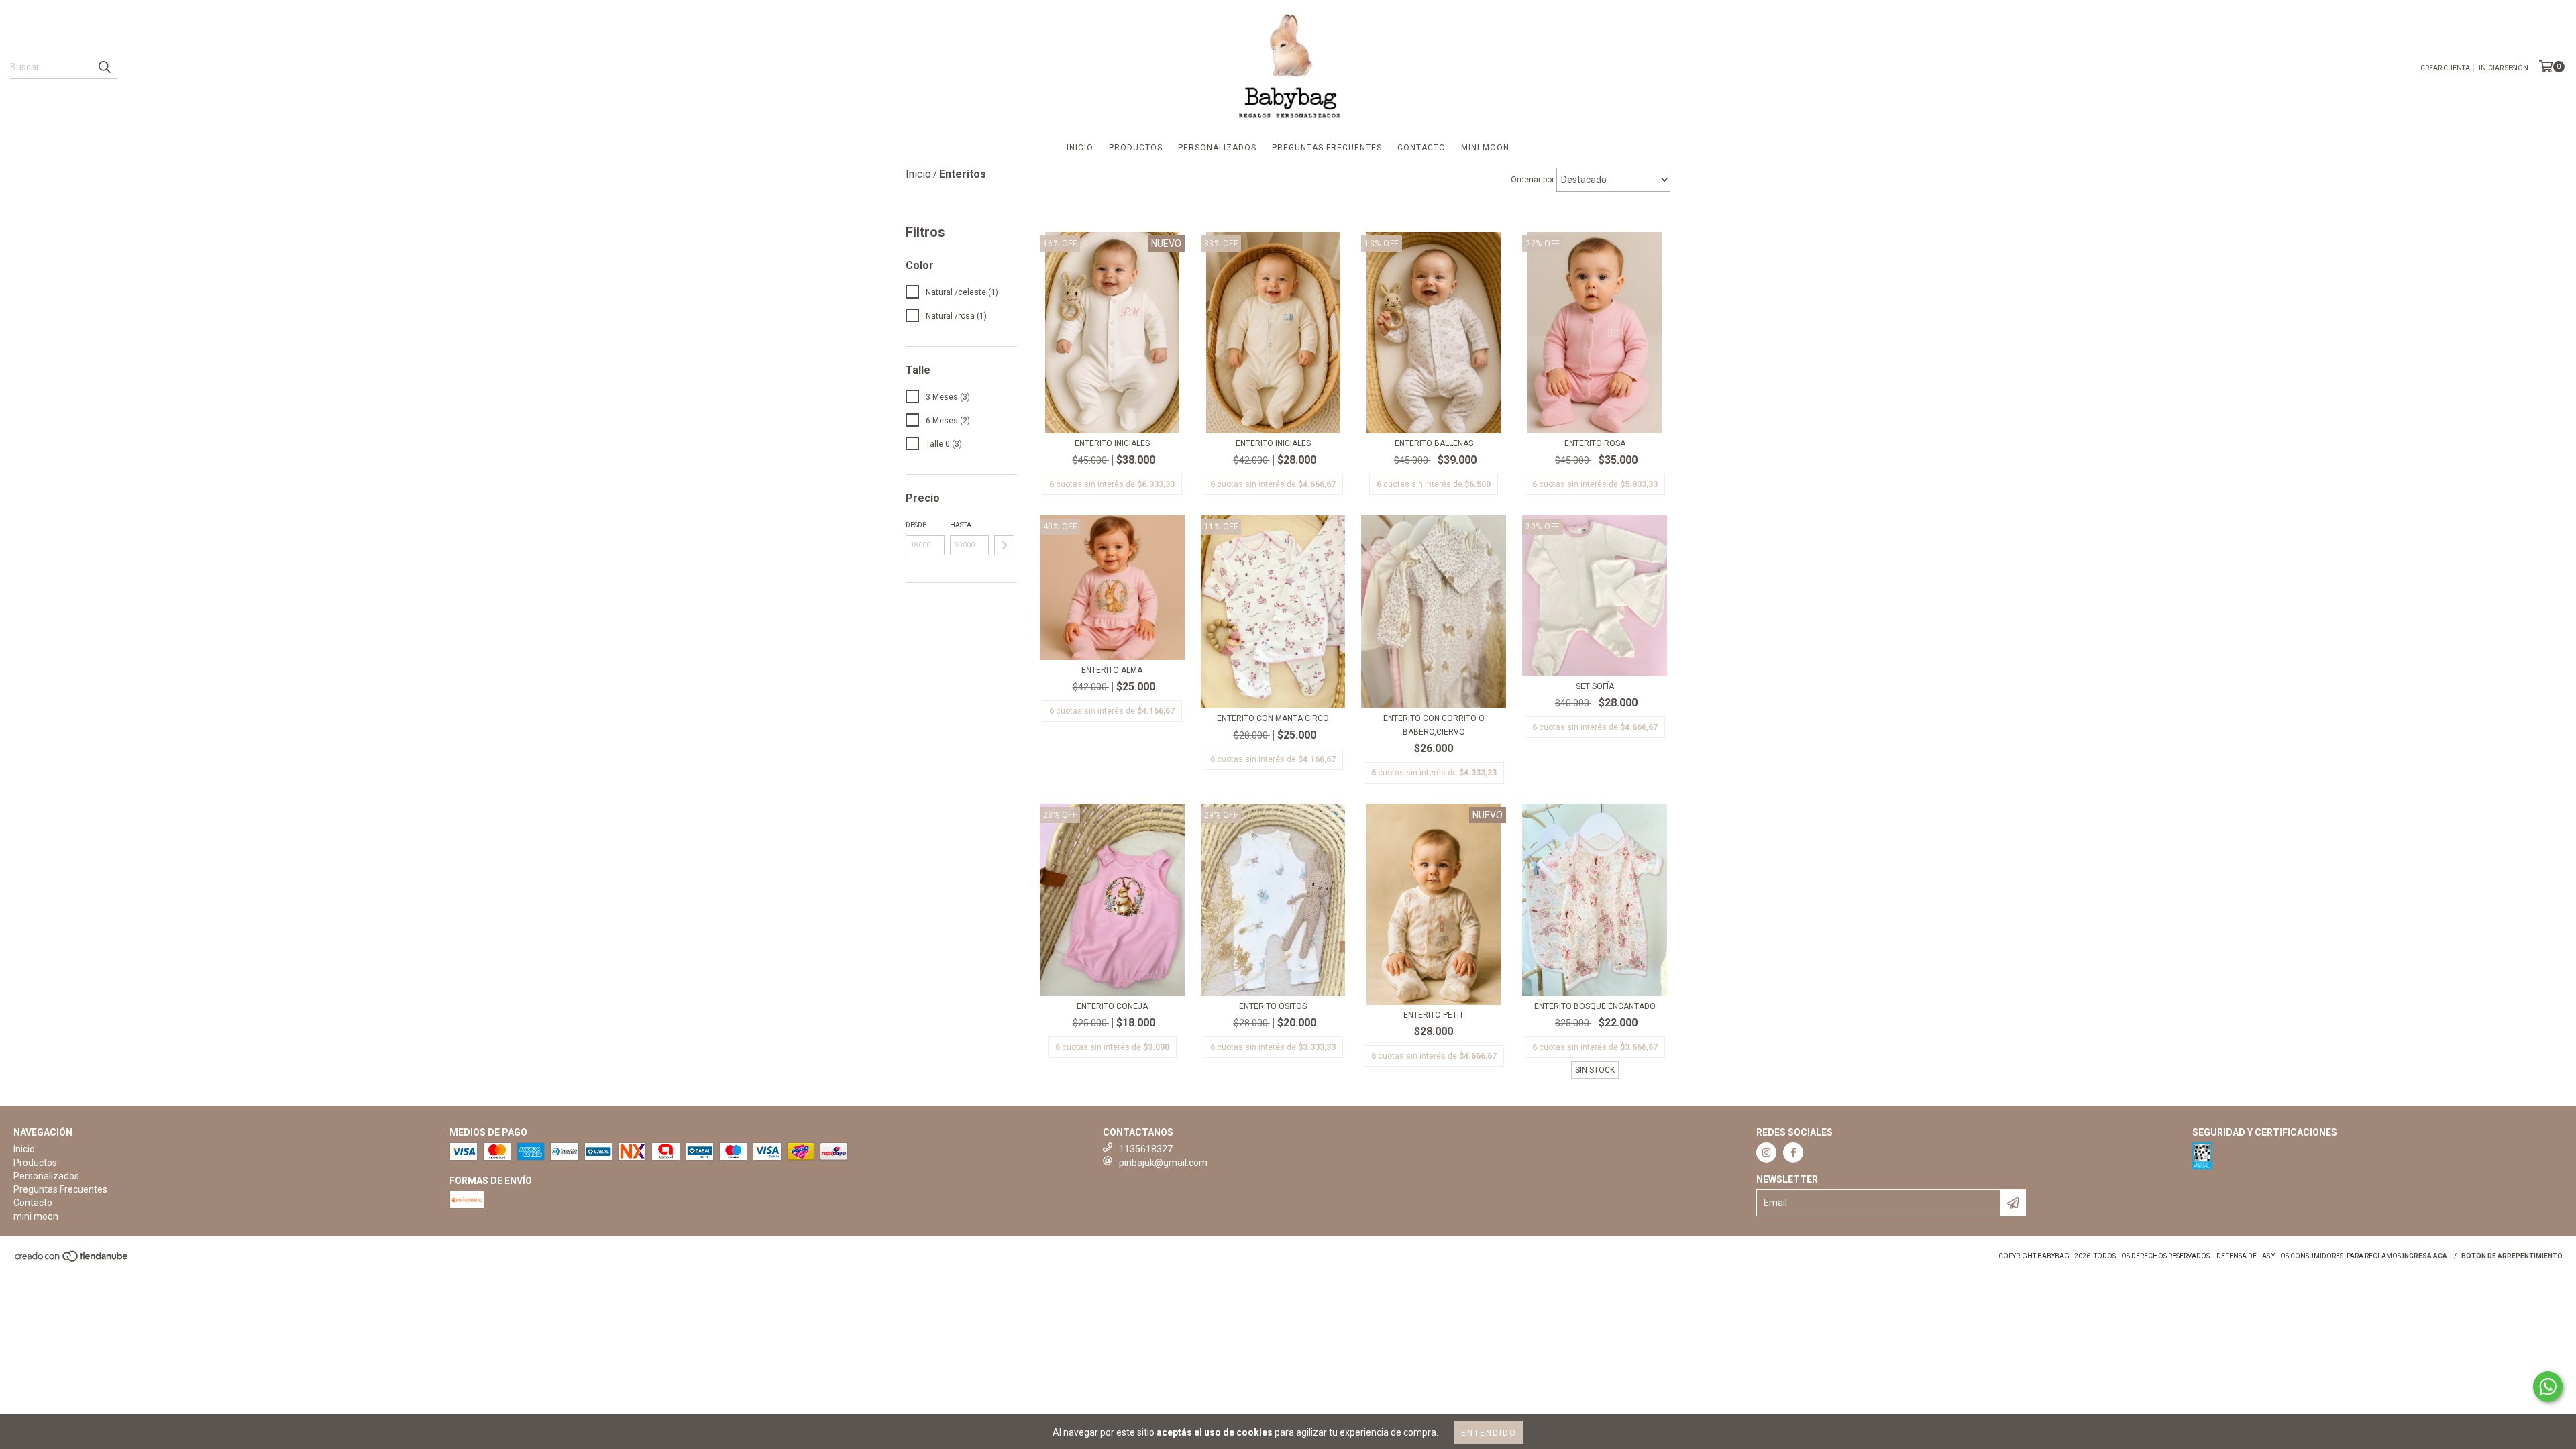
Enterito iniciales (1112, 443)
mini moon (1485, 148)
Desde (916, 525)
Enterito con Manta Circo (1273, 718)
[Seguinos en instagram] (1766, 1152)
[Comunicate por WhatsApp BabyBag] (2548, 1387)
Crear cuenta (2445, 68)
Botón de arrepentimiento (2512, 1256)
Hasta (961, 525)
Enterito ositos (1273, 1006)
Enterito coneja (1112, 1006)
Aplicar (1004, 545)
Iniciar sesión (2504, 68)
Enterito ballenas (1434, 443)
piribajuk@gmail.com (1163, 1163)
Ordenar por (1533, 180)
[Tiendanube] (72, 1261)
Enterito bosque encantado (1595, 1006)
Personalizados (1217, 148)
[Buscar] (104, 67)
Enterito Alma (1112, 670)
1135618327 (1146, 1149)
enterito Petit (1434, 1015)
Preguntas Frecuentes (1327, 148)
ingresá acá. (2426, 1256)
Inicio (1080, 148)
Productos (1136, 148)
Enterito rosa (1595, 443)
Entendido (1489, 1433)
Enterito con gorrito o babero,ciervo (1434, 725)
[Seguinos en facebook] (1793, 1152)
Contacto (1421, 148)
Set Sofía (1595, 686)
